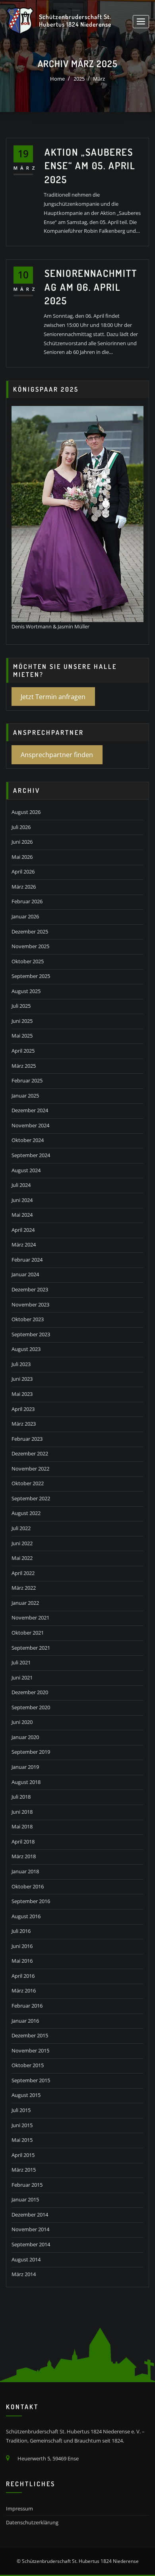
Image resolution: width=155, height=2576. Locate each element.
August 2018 (26, 1782)
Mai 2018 (22, 1826)
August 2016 (26, 1916)
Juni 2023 (22, 1379)
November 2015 (30, 2050)
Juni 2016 (22, 1946)
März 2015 (24, 2170)
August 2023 (26, 1349)
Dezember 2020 (30, 1692)
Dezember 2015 (30, 2035)
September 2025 (31, 976)
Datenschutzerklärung (32, 2522)
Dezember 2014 (30, 2215)
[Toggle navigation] (141, 22)
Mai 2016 (22, 1961)
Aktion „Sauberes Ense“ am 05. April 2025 (90, 165)
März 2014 (24, 2274)
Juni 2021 (22, 1677)
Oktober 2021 (28, 1633)
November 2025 (30, 946)
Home (57, 79)
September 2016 (31, 1901)
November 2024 (30, 1125)
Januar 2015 (25, 2199)
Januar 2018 (25, 1871)
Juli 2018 (21, 1797)
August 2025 (26, 991)
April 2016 (23, 1976)
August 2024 (26, 1170)
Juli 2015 (21, 2110)
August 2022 (26, 1513)
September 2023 (31, 1334)
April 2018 (23, 1842)
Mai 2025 (22, 1036)
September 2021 (31, 1648)
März (99, 79)
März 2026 (24, 887)
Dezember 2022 (30, 1453)
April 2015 (23, 2155)
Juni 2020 (22, 1722)
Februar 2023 (27, 1439)
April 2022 (23, 1573)
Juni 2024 (22, 1200)
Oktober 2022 (28, 1483)
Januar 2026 (25, 916)
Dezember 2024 (30, 1110)
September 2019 (31, 1752)
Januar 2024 (25, 1274)
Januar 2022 (25, 1603)
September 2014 (31, 2244)
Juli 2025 (21, 1006)
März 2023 (24, 1424)
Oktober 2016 (28, 1886)
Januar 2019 (25, 1767)
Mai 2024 (22, 1215)
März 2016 (24, 1990)
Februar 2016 (27, 2006)
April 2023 (23, 1409)
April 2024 (23, 1230)
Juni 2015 (22, 2125)
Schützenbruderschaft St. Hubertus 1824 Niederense (75, 20)
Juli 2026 (21, 827)
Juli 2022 (21, 1528)
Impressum (19, 2508)
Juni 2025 (22, 1021)
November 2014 (30, 2229)
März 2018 (24, 1856)
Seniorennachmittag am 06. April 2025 (91, 287)
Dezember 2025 (30, 931)
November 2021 (30, 1617)
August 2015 (26, 2095)
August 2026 (26, 812)
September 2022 (31, 1498)
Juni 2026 (22, 842)
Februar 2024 (27, 1260)
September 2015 (31, 2080)
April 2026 (23, 872)
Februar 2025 (27, 1080)
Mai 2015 (22, 2140)
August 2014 (26, 2259)
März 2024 (24, 1245)
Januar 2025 (25, 1096)
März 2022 (24, 1588)
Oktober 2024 (28, 1140)
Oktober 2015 (28, 2065)
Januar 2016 (25, 2021)
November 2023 (30, 1304)
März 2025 (24, 1066)
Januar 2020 (25, 1737)
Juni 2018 (22, 1812)
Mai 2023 (22, 1394)
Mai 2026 (22, 857)
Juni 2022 (22, 1543)
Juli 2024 (21, 1185)
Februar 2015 (27, 2185)
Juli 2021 (21, 1662)
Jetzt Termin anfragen (53, 697)
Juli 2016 (21, 1931)
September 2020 (31, 1707)
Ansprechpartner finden (57, 755)
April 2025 (23, 1051)
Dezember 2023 (30, 1289)
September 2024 (31, 1155)
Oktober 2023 (28, 1319)
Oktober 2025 (28, 961)
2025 (79, 79)
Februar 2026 (27, 901)
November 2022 (30, 1469)
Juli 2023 (21, 1364)
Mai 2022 (22, 1558)
